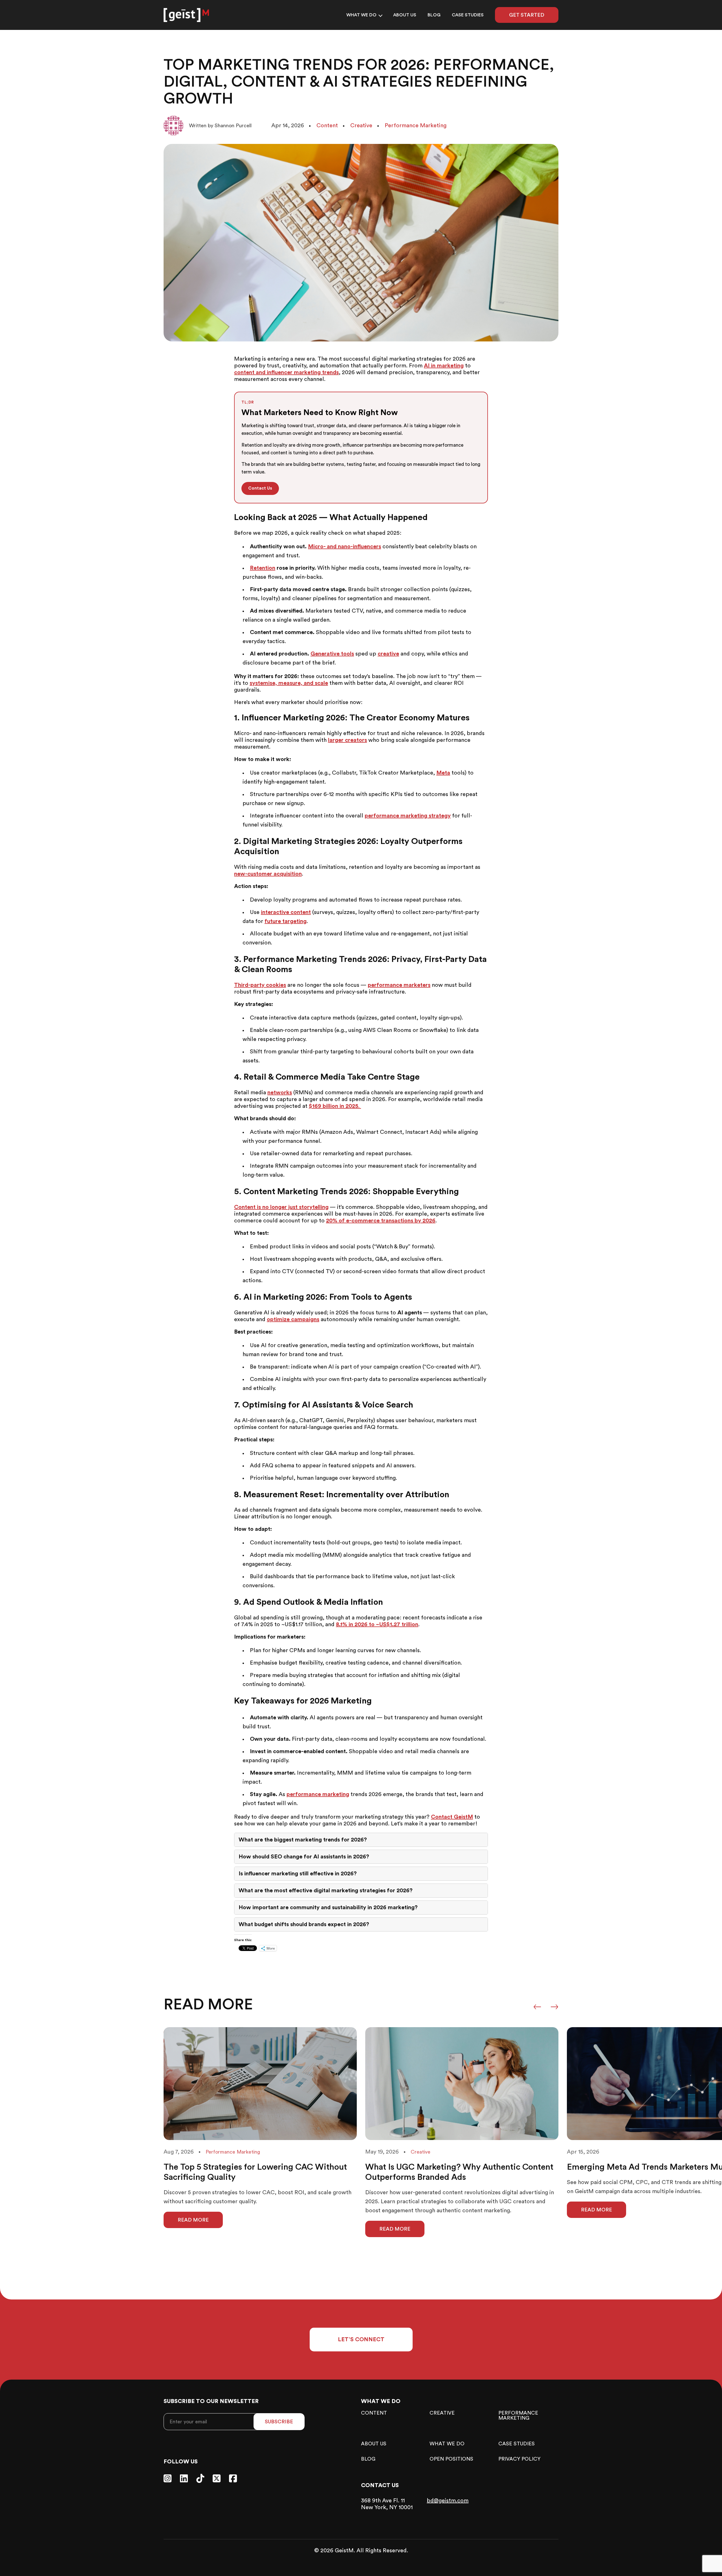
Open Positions (451, 2459)
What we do (361, 15)
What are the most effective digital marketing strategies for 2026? (326, 1891)
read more (193, 2220)
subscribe (279, 2422)
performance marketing (518, 2415)
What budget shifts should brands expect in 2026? (304, 1924)
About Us (405, 15)
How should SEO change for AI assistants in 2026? (304, 1857)
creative (442, 2413)
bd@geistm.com (448, 2501)
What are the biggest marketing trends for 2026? (303, 1840)
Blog (434, 15)
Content (374, 2413)
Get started (527, 15)
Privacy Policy (519, 2459)
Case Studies (468, 15)
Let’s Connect (361, 2340)
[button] (537, 2007)
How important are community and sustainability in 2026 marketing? (328, 1908)
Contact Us (260, 488)
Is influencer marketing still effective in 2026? (298, 1874)
